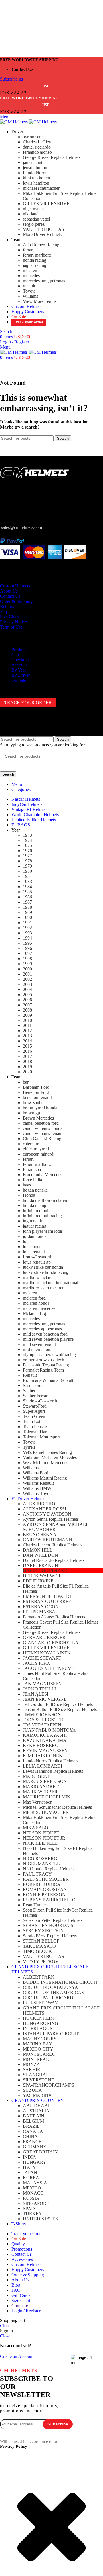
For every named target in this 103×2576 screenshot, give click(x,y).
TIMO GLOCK (37, 1951)
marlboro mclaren (39, 1277)
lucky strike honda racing (46, 1272)
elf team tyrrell (36, 1149)
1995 (27, 943)
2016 (27, 1051)
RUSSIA (31, 2198)
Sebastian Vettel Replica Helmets (53, 1920)
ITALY (29, 2167)
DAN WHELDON (40, 1555)
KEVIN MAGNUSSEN (45, 1751)
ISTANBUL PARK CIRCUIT (51, 2034)
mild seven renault (39, 1344)
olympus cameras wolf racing (49, 1355)
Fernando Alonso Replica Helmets (54, 1617)
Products (19, 649)
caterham (31, 1144)
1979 (27, 866)
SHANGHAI (35, 2075)
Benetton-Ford (36, 1092)
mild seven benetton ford (45, 1334)
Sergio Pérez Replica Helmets (50, 1936)
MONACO (33, 2193)
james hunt (33, 162)
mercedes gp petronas (42, 1329)
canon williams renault (43, 1133)
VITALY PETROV (41, 1962)
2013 (27, 1036)
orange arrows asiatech (43, 1360)
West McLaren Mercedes (45, 1463)
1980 (27, 871)
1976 (27, 851)
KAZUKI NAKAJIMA (45, 1740)
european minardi (39, 1154)
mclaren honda (36, 1303)
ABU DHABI (36, 2106)
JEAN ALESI (36, 1694)
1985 (27, 892)
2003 (27, 984)
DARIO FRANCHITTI (45, 1565)
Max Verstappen (38, 1802)
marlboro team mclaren (44, 1288)
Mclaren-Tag (34, 1313)
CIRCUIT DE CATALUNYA (50, 1987)
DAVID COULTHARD (45, 1571)
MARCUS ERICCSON (45, 1781)
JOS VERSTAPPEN (42, 1725)
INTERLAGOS (38, 2028)
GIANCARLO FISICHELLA (51, 1643)
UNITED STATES (40, 2219)
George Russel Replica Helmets (52, 157)
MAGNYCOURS (40, 2039)
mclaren (30, 270)
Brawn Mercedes (38, 1118)
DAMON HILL (38, 1550)
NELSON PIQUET (41, 1833)
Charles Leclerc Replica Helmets (53, 1545)
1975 (27, 845)
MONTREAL (36, 2059)
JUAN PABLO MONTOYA (49, 1730)
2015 (27, 1046)
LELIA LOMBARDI (42, 1766)
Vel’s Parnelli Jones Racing (47, 1452)
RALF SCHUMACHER (46, 1879)
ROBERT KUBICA (42, 1884)
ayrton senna (34, 137)
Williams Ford (36, 1473)
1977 (27, 856)
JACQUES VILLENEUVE (48, 1668)
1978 (27, 861)
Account (19, 665)
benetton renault (37, 1097)
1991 (27, 923)
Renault (30, 1375)
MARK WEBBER (40, 1792)
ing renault (32, 1221)
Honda (29, 1195)
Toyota (29, 291)
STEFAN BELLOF (41, 1941)
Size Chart (9, 617)
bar (26, 1082)
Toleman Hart (35, 1432)
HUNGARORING (40, 2023)
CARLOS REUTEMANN (47, 1540)
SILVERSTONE (38, 2080)
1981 (27, 876)
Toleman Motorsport (41, 1437)
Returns (7, 606)
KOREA (31, 2178)
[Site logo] (14, 122)
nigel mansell (35, 209)
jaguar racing (35, 265)
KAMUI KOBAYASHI (45, 1735)
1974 (27, 840)
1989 (27, 912)
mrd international (38, 1349)
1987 (27, 902)
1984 (27, 887)
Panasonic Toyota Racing (46, 1365)
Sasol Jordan (34, 1385)
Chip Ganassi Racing (42, 1139)
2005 (27, 995)
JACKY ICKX (37, 1663)
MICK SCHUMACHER (46, 1812)
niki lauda (32, 214)
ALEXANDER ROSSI (44, 1509)
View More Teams (40, 301)
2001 (27, 974)
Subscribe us (11, 79)
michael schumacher (41, 188)
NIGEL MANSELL (41, 1864)
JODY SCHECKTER (43, 1720)
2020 (27, 1072)
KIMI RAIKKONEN (43, 1756)
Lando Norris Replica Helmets (50, 1761)
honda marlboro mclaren (45, 1200)
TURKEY (32, 2214)
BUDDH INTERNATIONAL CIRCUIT (60, 1982)
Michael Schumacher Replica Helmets (57, 1807)
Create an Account (17, 2356)
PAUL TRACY (37, 1874)
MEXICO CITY (38, 2049)
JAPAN (30, 2172)
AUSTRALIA (36, 2111)
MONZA (31, 2064)
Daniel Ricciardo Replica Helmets (54, 1560)
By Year (19, 670)
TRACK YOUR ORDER (28, 703)
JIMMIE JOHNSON (42, 1715)
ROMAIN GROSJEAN (45, 1889)
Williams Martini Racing (45, 1478)
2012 (27, 1031)
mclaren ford (34, 1298)
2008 (27, 1010)
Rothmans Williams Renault (48, 1380)
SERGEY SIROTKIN (43, 1931)
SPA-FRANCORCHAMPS (48, 2085)
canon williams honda (43, 1128)
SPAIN (29, 2208)
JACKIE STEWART (42, 1658)
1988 (27, 907)
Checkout (20, 660)
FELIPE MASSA (39, 1612)
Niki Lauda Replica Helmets (49, 1869)
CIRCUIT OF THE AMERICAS (53, 1992)
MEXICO (32, 2188)
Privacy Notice (13, 622)
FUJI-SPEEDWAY (40, 2003)
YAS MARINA (37, 2095)
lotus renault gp (37, 1262)
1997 (27, 953)
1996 (27, 948)
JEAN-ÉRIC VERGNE (45, 1699)
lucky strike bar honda (43, 1267)
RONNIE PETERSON (44, 1895)
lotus (27, 1241)
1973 (27, 835)
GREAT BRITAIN (40, 2152)
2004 (27, 989)
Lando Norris (35, 173)
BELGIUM (33, 2121)
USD (46, 86)
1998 (27, 959)
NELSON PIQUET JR (44, 1838)
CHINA (30, 2136)
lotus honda (33, 1247)
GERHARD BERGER (44, 1637)
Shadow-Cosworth (40, 1401)
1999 (27, 964)
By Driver (21, 675)
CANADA (33, 2131)
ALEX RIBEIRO (39, 1504)
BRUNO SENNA (40, 1535)
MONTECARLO (39, 2054)
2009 (27, 1015)
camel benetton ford (41, 1123)
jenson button (35, 168)
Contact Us (10, 596)
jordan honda (35, 1236)
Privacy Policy (14, 2446)
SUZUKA (32, 2090)
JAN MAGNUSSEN (42, 1684)
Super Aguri (34, 1411)
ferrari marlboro (37, 255)
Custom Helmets (15, 586)
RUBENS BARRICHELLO (49, 1900)
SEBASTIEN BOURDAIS (48, 1925)
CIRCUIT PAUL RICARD (48, 1998)
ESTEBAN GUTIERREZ (47, 1601)
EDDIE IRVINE (38, 1581)
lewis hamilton (36, 183)
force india (32, 1180)
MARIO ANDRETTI (43, 1787)
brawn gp (31, 1113)
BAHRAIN (34, 2116)
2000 (27, 969)
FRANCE (32, 2142)
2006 (27, 1000)
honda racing (35, 260)
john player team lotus (43, 1231)
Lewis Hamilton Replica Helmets (53, 1771)
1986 (27, 897)
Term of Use (11, 627)
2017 (27, 1056)
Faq (3, 612)
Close (5, 2326)
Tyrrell (29, 1447)
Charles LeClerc (38, 142)
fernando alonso (37, 152)
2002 (27, 979)
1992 (27, 928)
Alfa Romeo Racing (41, 245)
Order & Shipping (16, 601)
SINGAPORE (36, 2203)
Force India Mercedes (42, 1175)
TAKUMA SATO (39, 1946)
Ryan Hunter (34, 1905)
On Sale (19, 680)
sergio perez (34, 224)
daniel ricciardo (37, 147)
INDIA (29, 2157)
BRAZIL (31, 2126)
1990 (27, 917)
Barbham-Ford (36, 1087)
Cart (15, 655)
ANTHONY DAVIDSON (47, 1514)
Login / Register (26, 2311)
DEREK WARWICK (42, 1576)
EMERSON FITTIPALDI (47, 1596)
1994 (27, 938)
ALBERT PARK (39, 1977)
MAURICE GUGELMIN (47, 1797)
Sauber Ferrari (36, 1396)
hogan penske (35, 1190)
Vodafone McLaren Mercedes (50, 1457)
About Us (9, 591)
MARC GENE (37, 1776)
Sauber (29, 1391)
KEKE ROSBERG (41, 1745)
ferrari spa (32, 1169)
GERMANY (35, 2147)
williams (30, 296)
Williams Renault (38, 1483)
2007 (27, 1005)
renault (29, 286)
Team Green (34, 1416)
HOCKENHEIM (39, 2018)
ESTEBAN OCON (41, 1607)
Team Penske (35, 1427)
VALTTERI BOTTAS (43, 229)
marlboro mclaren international (50, 1283)
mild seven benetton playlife (48, 1339)
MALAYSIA (35, 2183)
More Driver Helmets (42, 234)
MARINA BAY (38, 2044)
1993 (27, 933)
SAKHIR (32, 2070)
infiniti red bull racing (42, 1216)
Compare (20, 2306)
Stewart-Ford (35, 1406)
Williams (31, 1468)
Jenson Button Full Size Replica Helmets (60, 1709)
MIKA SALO (36, 1828)
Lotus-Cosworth (38, 1257)
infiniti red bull (36, 1211)
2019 (27, 1067)
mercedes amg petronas (44, 281)
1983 (27, 881)
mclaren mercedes (39, 1308)
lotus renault (34, 1252)
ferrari (28, 250)
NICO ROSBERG (40, 1859)
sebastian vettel (36, 219)
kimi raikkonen (36, 178)
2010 (27, 1020)
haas (27, 1185)
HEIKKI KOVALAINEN (47, 1653)
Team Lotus (34, 1421)
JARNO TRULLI (39, 1689)
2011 (27, 1025)
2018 (27, 1061)
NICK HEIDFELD (41, 1843)
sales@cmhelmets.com (22, 527)
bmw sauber (34, 1103)
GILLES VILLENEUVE (46, 204)
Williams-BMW (37, 1488)
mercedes (31, 276)
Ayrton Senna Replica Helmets (51, 1519)
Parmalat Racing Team (43, 1370)
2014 (27, 1041)
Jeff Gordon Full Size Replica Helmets (58, 1704)
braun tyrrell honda (40, 1108)
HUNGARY (35, 2162)
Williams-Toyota (38, 1493)
